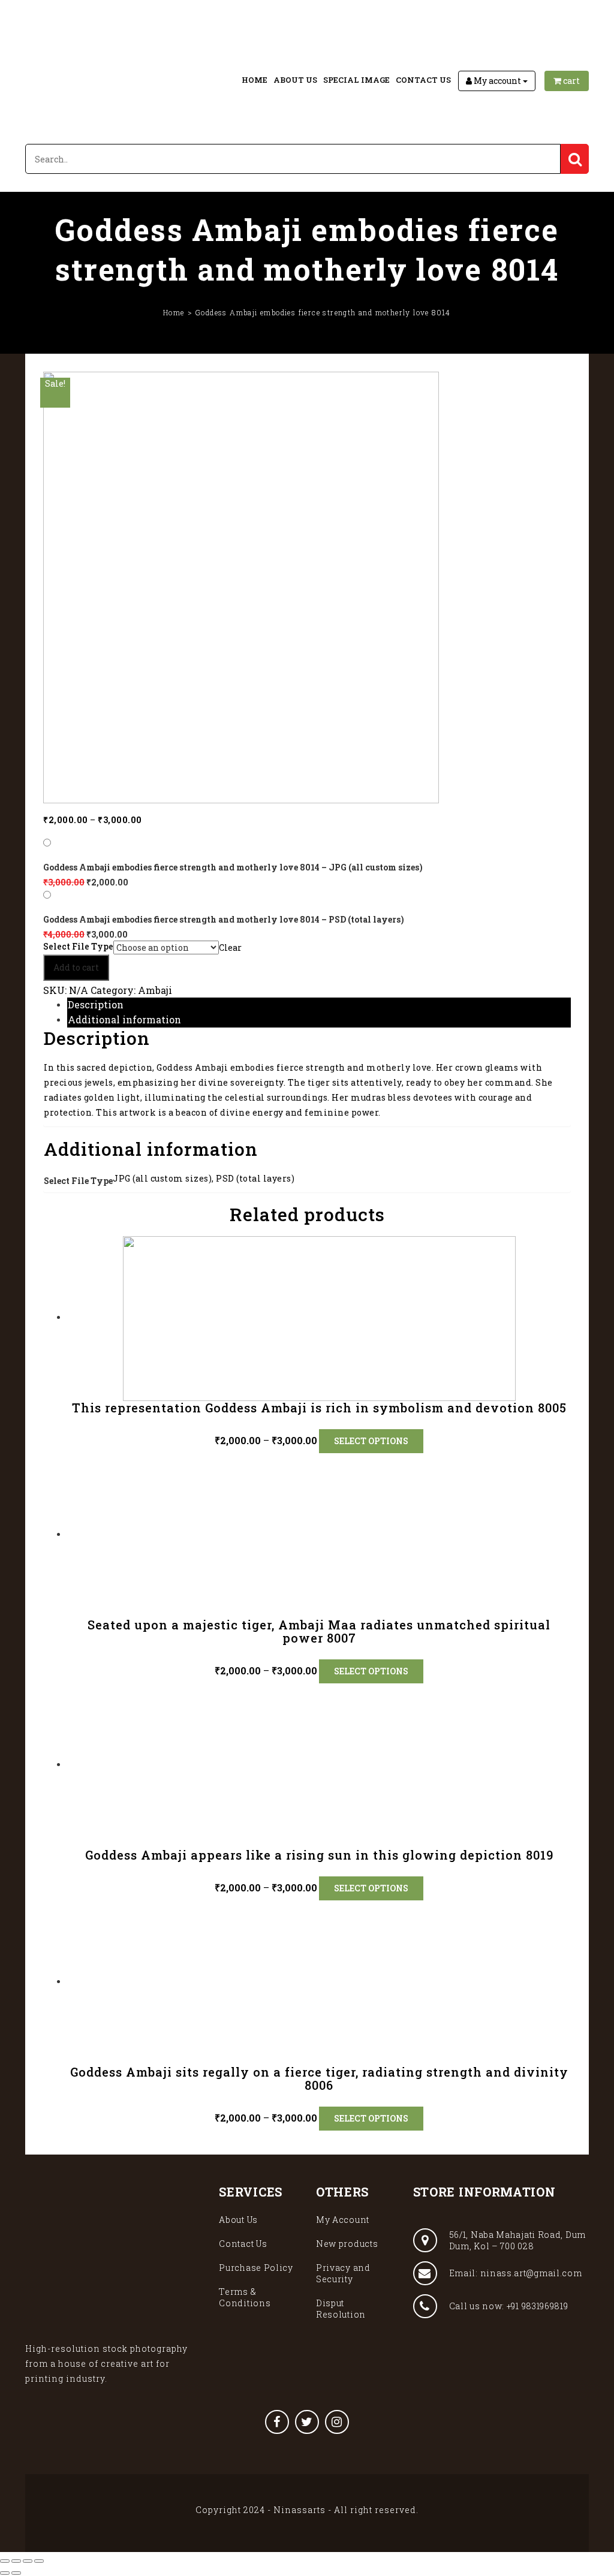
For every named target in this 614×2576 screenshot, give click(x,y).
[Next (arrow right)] (16, 2573)
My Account (343, 2220)
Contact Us (423, 80)
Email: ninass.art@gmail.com (516, 2273)
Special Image (356, 80)
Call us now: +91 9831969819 (509, 2306)
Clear (230, 947)
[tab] (319, 1005)
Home (255, 80)
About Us (295, 80)
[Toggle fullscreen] (28, 2561)
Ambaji (155, 990)
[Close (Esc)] (5, 2561)
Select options (371, 1441)
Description (96, 1004)
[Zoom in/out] (39, 2561)
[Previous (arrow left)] (5, 2573)
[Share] (16, 2561)
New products (347, 2244)
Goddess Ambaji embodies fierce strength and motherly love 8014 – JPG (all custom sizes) (233, 867)
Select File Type (78, 947)
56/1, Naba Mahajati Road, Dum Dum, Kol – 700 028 (517, 2240)
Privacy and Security (343, 2273)
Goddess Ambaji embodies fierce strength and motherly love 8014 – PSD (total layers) (224, 919)
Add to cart (76, 967)
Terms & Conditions (245, 2297)
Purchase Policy (256, 2268)
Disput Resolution (341, 2309)
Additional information (124, 1019)
